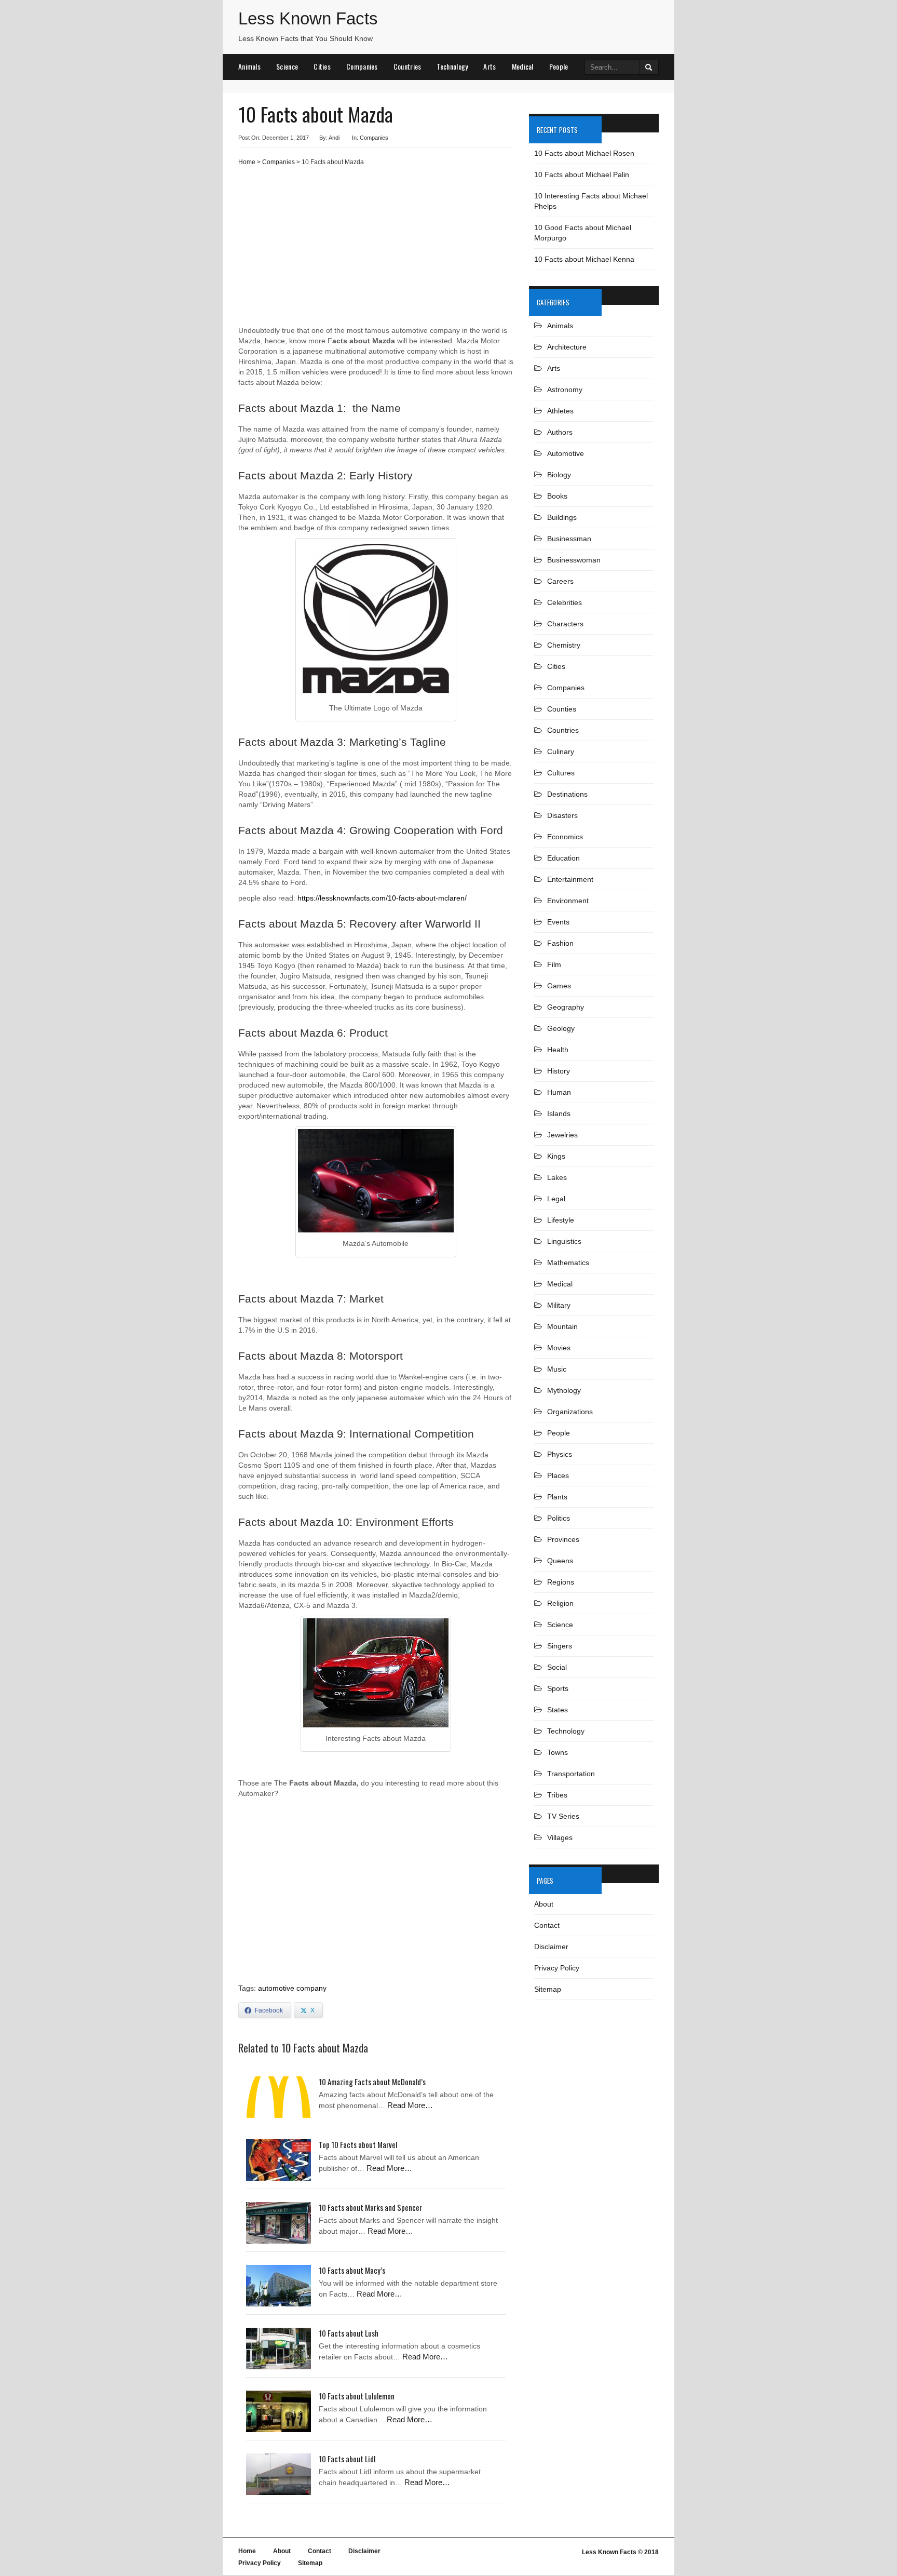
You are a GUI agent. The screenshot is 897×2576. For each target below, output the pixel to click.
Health (558, 1050)
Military (559, 1305)
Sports (558, 1688)
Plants (557, 1497)
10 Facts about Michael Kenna (584, 259)
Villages (560, 1837)
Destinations (567, 794)
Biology (559, 475)
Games (559, 986)
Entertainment (570, 879)
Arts (490, 66)
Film (554, 964)
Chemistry (564, 645)
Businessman (569, 539)
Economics (565, 837)
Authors (560, 432)
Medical (523, 66)
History (559, 1071)
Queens (560, 1561)
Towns (558, 1752)
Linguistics (564, 1241)
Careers (560, 581)
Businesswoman (574, 560)
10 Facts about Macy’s (352, 2270)
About (544, 1904)
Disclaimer (551, 1947)
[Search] (649, 67)
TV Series (563, 1816)
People (559, 66)
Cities (322, 66)
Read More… (410, 2105)
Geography (566, 1007)
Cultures (561, 773)
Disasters (562, 815)
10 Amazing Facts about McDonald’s (372, 2082)
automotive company (292, 1988)
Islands (559, 1113)
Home (247, 162)
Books (557, 496)
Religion (560, 1603)
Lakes (557, 1177)
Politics (559, 1518)
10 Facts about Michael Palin (582, 175)
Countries (407, 66)
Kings (556, 1156)
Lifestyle (561, 1220)
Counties (562, 709)
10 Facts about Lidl (347, 2459)
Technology (452, 66)
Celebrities (565, 602)
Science (287, 66)
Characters (565, 624)
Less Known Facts (308, 18)
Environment (568, 901)
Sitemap (548, 1989)
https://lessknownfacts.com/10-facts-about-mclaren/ (382, 898)
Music (557, 1369)
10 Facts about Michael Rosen (584, 153)
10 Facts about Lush (349, 2333)
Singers (560, 1646)
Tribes (557, 1795)
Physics (560, 1454)
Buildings (562, 517)
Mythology (564, 1390)
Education (563, 858)
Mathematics (568, 1263)
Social (557, 1667)
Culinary (561, 752)
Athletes (560, 411)
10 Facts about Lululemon (357, 2396)
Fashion (560, 943)
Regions (561, 1582)
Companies (362, 66)
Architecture (567, 347)
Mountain (562, 1326)
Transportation (571, 1774)
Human (559, 1092)
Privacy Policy (557, 1968)
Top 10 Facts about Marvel (358, 2144)
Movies (559, 1348)
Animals (249, 66)
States (558, 1710)
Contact (547, 1925)
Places (558, 1475)
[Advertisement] (376, 250)
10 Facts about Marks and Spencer (370, 2207)
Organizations (570, 1412)
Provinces (563, 1539)
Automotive (566, 453)
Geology (561, 1028)
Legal (556, 1199)
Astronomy (565, 390)
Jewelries (562, 1135)
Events (558, 922)
